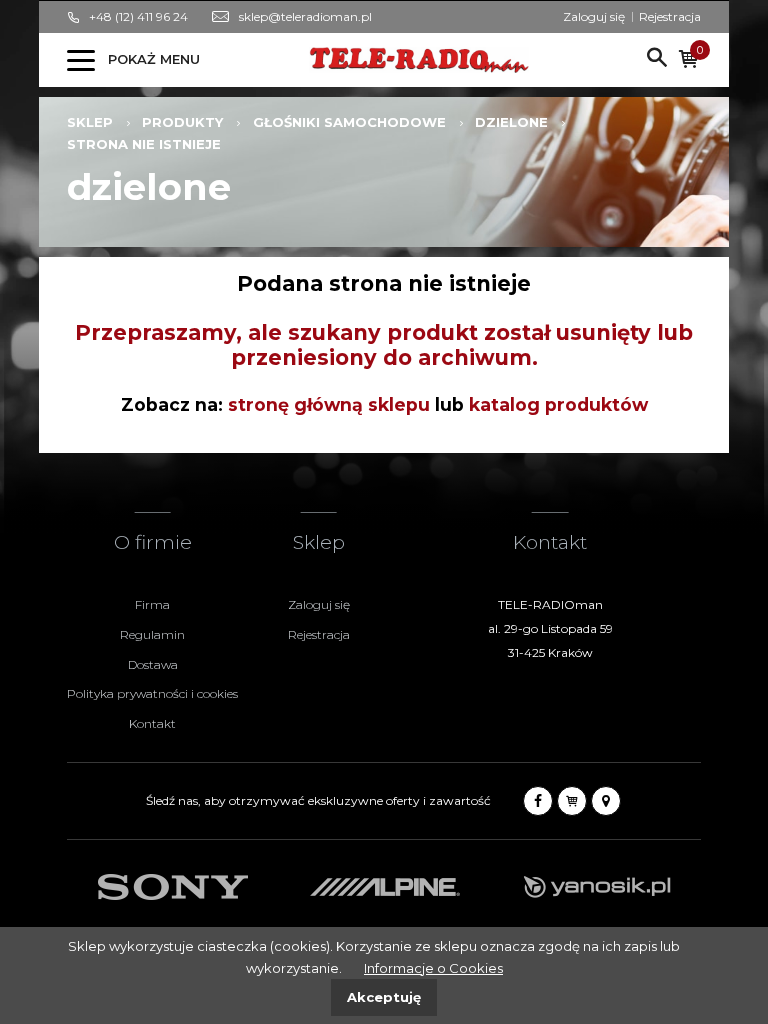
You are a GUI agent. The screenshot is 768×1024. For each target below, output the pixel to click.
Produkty (182, 122)
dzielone (511, 122)
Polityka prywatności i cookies (152, 693)
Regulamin (152, 634)
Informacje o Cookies (433, 968)
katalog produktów (558, 404)
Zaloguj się (594, 16)
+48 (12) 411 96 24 (138, 16)
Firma (152, 604)
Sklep (90, 122)
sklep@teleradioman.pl (305, 16)
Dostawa (153, 664)
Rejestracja (670, 16)
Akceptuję (384, 997)
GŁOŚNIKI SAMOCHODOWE (349, 122)
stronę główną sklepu (329, 404)
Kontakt (152, 723)
